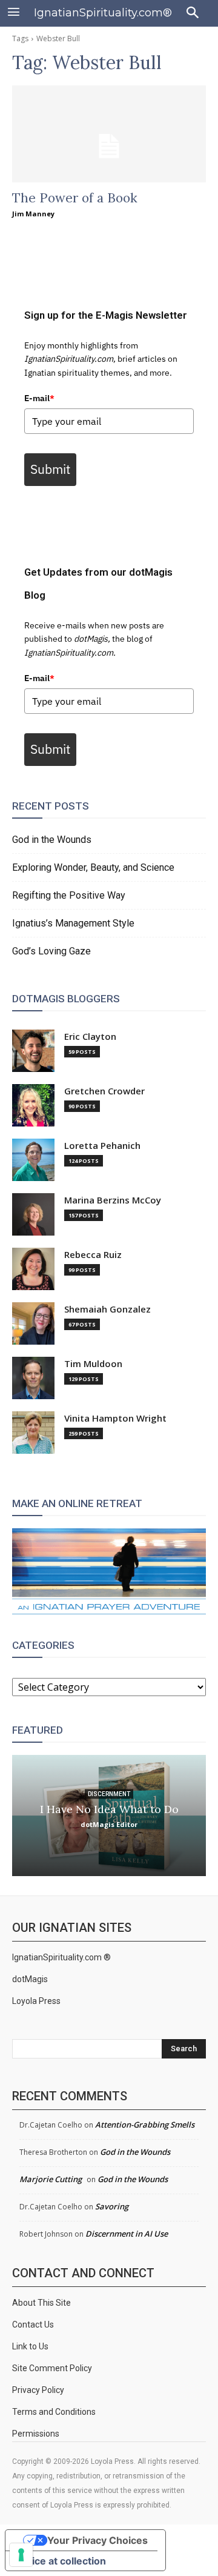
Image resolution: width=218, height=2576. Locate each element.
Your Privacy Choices (97, 2540)
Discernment (109, 1794)
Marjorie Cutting (51, 2179)
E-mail (39, 398)
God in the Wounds (52, 840)
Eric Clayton (90, 1037)
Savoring (112, 2206)
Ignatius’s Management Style (73, 923)
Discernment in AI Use (127, 2234)
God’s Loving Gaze (51, 951)
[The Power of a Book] (109, 134)
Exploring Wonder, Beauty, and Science (93, 867)
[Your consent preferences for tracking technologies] (21, 2555)
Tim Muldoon (93, 1364)
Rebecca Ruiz (93, 1255)
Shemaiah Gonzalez (107, 1309)
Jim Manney (33, 214)
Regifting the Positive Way (69, 895)
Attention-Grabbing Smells (145, 2125)
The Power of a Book (75, 198)
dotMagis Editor (109, 1824)
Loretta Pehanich (102, 1146)
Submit (50, 469)
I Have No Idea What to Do (109, 1809)
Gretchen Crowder (104, 1091)
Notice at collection (61, 2561)
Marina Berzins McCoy (113, 1200)
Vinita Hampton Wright (115, 1418)
